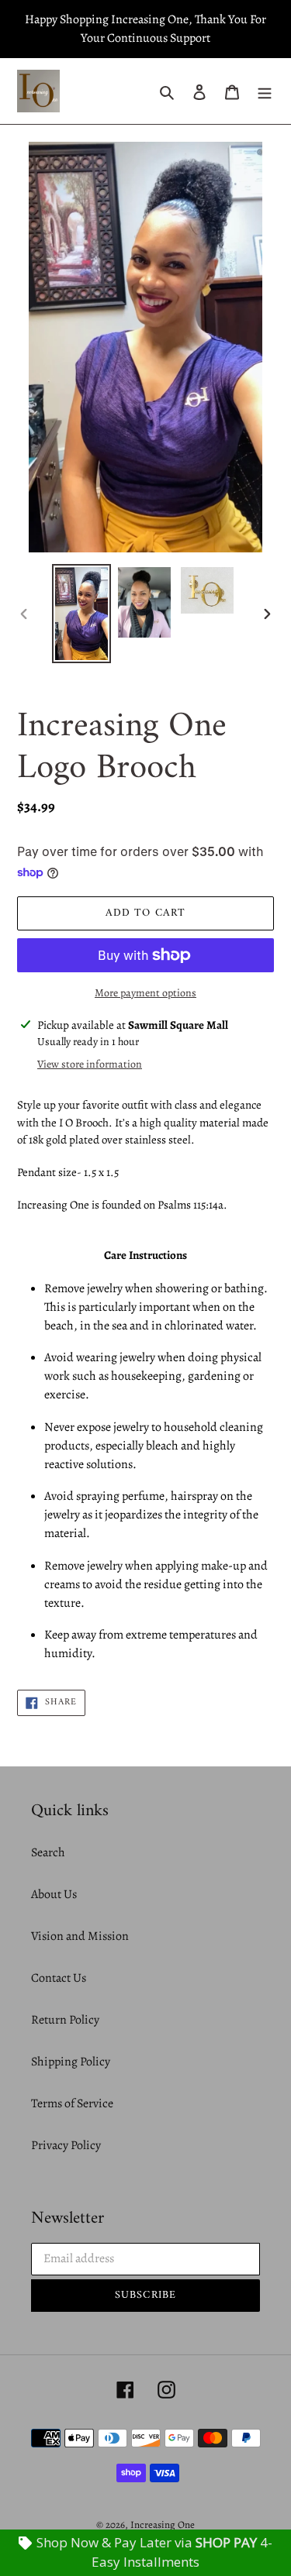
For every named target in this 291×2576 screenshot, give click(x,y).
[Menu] (265, 91)
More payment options (145, 993)
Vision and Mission (80, 1936)
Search (48, 1852)
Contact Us (59, 1978)
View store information (90, 1064)
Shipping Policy (71, 2062)
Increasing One (163, 2524)
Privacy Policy (66, 2145)
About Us (54, 1894)
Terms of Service (72, 2103)
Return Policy (65, 2020)
